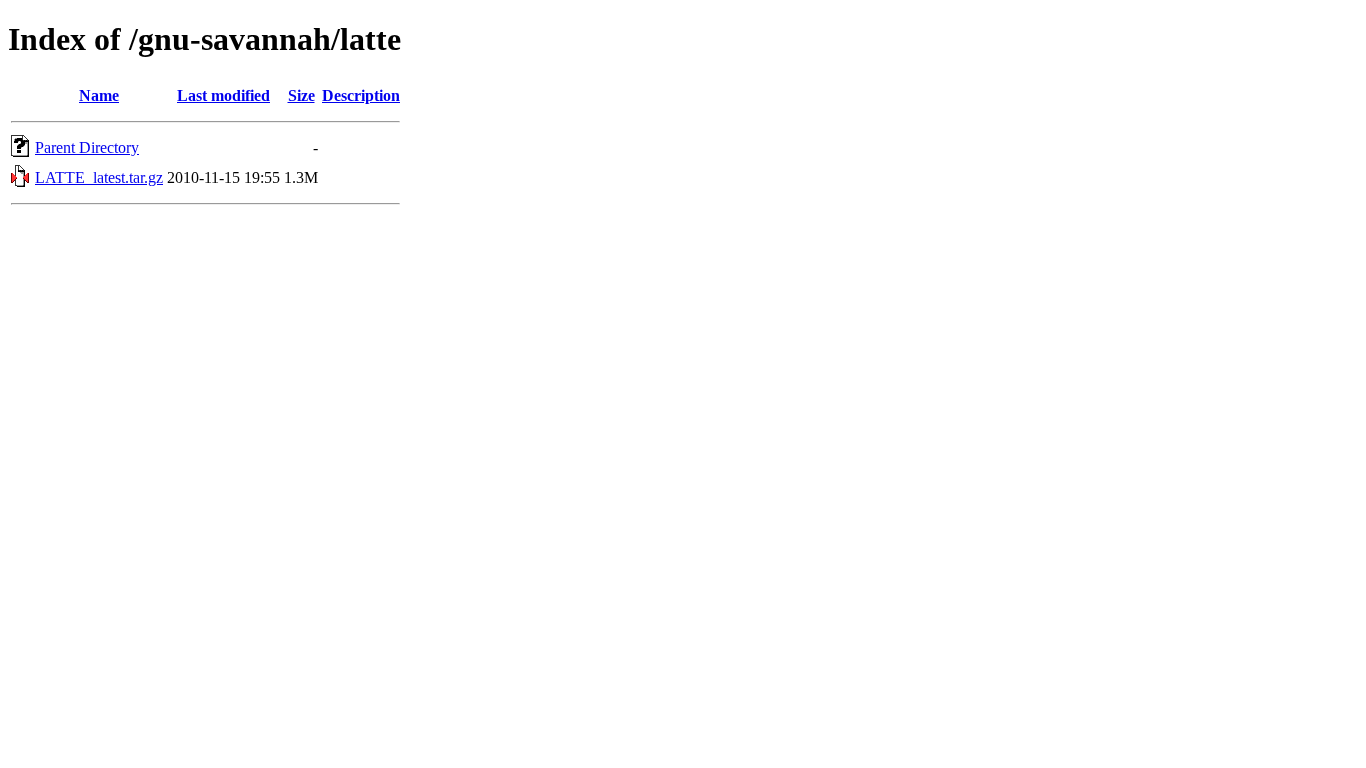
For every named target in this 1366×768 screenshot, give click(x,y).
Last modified (223, 95)
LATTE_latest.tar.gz (99, 177)
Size (301, 95)
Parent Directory (87, 147)
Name (99, 95)
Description (361, 95)
